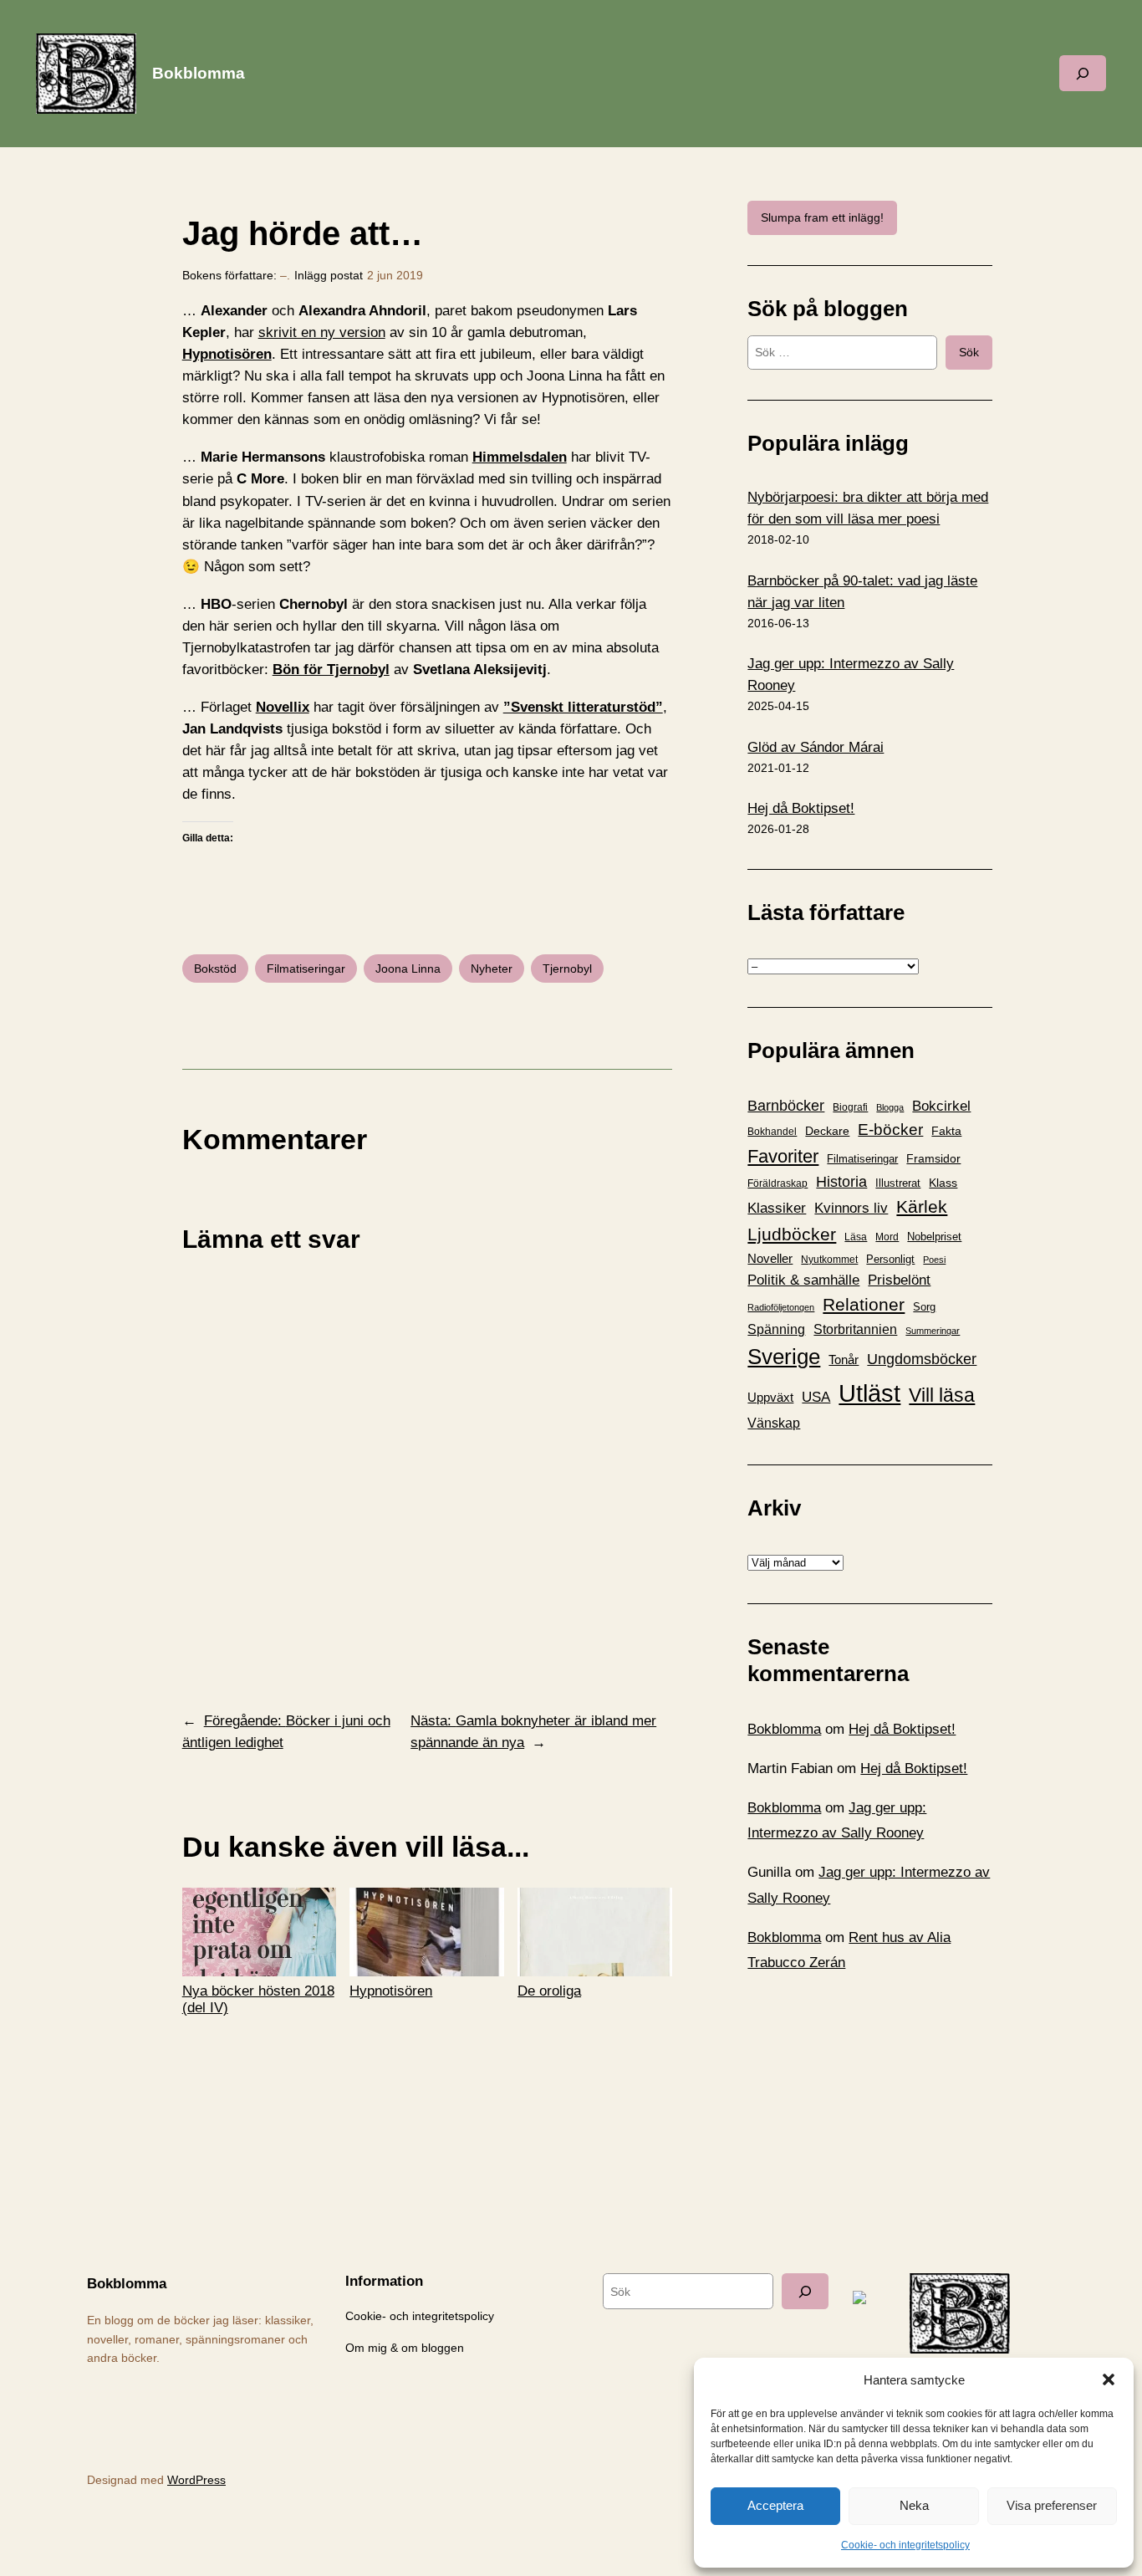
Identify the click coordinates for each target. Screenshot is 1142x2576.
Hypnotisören (227, 354)
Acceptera (775, 2505)
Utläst (869, 1393)
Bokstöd (215, 969)
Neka (914, 2505)
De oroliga (549, 1991)
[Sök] (805, 2291)
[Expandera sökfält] (1083, 73)
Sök (969, 352)
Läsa (856, 1237)
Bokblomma (199, 73)
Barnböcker (786, 1106)
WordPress (196, 2480)
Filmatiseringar (306, 969)
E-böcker (890, 1130)
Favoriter (783, 1156)
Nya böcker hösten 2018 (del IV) (258, 1999)
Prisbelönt (899, 1280)
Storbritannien (855, 1329)
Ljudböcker (792, 1234)
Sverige (784, 1357)
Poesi (934, 1260)
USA (816, 1397)
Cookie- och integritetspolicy (905, 2545)
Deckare (827, 1131)
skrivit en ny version (322, 332)
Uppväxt (770, 1397)
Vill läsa (942, 1395)
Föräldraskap (777, 1183)
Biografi (850, 1107)
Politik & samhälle (803, 1280)
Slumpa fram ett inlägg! (822, 217)
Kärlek (922, 1206)
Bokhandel (772, 1131)
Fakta (946, 1131)
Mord (887, 1237)
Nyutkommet (829, 1260)
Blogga (890, 1107)
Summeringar (933, 1331)
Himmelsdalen (520, 457)
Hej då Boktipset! (801, 808)
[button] (1109, 2379)
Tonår (844, 1360)
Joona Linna (408, 969)
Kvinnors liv (851, 1208)
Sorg (924, 1307)
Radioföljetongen (781, 1307)
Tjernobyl (567, 969)
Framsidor (933, 1158)
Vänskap (774, 1423)
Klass (943, 1183)
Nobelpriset (934, 1237)
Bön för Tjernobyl (331, 670)
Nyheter (492, 969)
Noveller (770, 1259)
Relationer (864, 1304)
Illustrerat (898, 1183)
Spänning (776, 1329)
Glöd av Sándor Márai (816, 747)
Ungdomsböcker (922, 1359)
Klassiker (777, 1208)
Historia (841, 1182)
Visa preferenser (1052, 2505)
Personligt (890, 1259)
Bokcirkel (941, 1106)
